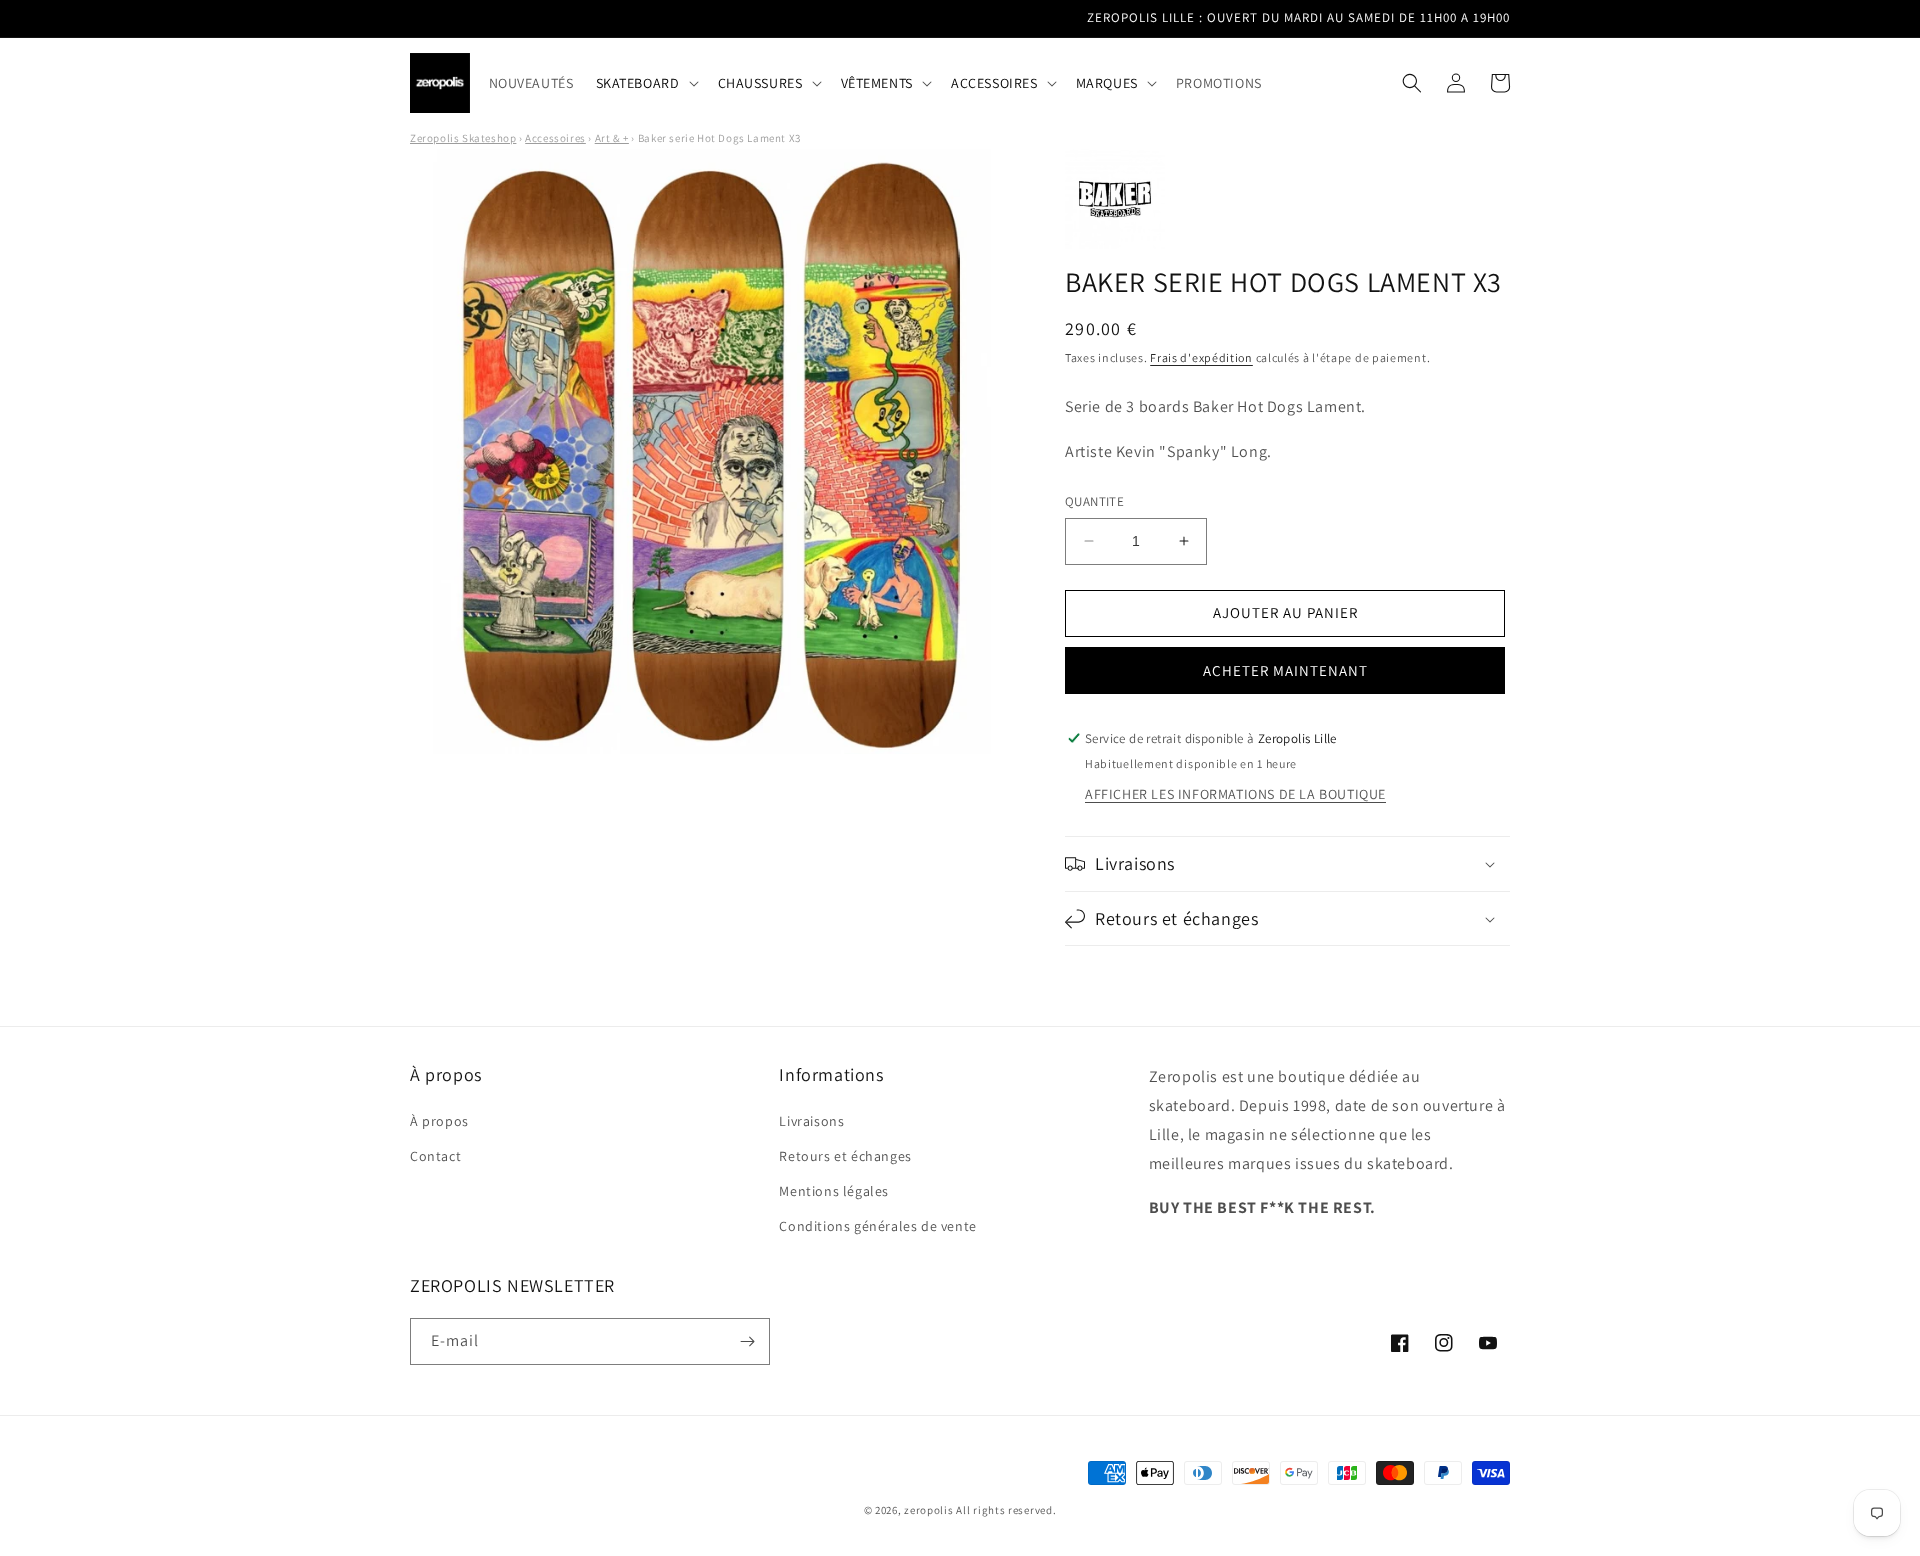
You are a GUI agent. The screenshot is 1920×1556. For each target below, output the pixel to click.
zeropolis (928, 1510)
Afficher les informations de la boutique (1235, 794)
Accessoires (555, 138)
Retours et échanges (845, 1156)
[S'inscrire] (747, 1341)
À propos (439, 1121)
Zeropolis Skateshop (463, 138)
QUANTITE (1094, 501)
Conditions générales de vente (877, 1226)
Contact (435, 1156)
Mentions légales (834, 1191)
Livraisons (811, 1121)
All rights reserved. (1006, 1510)
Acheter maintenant (1285, 670)
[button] (646, 83)
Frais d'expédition (1201, 357)
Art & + (612, 138)
